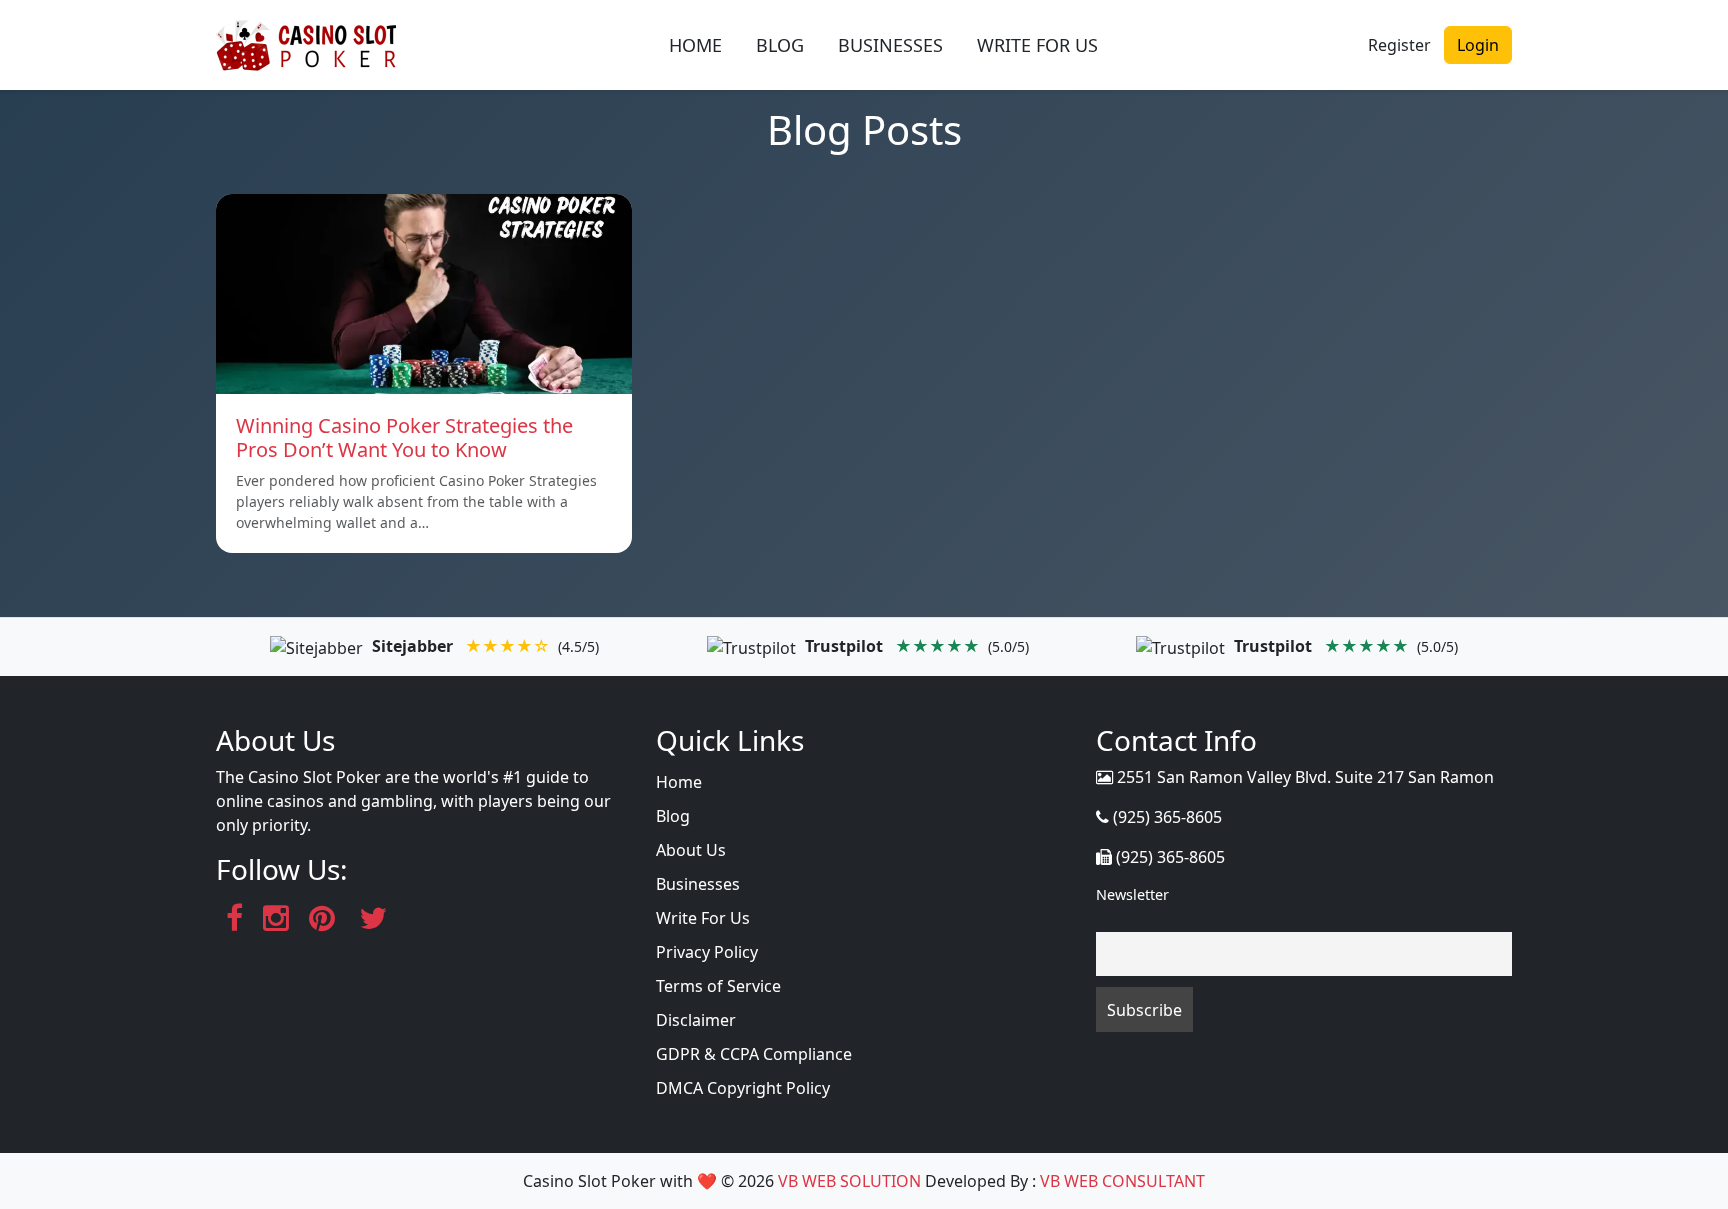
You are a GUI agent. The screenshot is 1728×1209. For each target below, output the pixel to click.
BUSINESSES (890, 45)
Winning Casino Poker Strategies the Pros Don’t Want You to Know (404, 437)
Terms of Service (718, 986)
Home (679, 782)
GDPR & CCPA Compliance (754, 1054)
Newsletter (1132, 894)
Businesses (698, 884)
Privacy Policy (707, 952)
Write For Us (703, 918)
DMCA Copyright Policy (743, 1088)
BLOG (780, 45)
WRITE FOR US (1037, 45)
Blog (673, 816)
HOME (695, 45)
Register (1399, 45)
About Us (691, 850)
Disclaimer (696, 1020)
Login (1478, 45)
